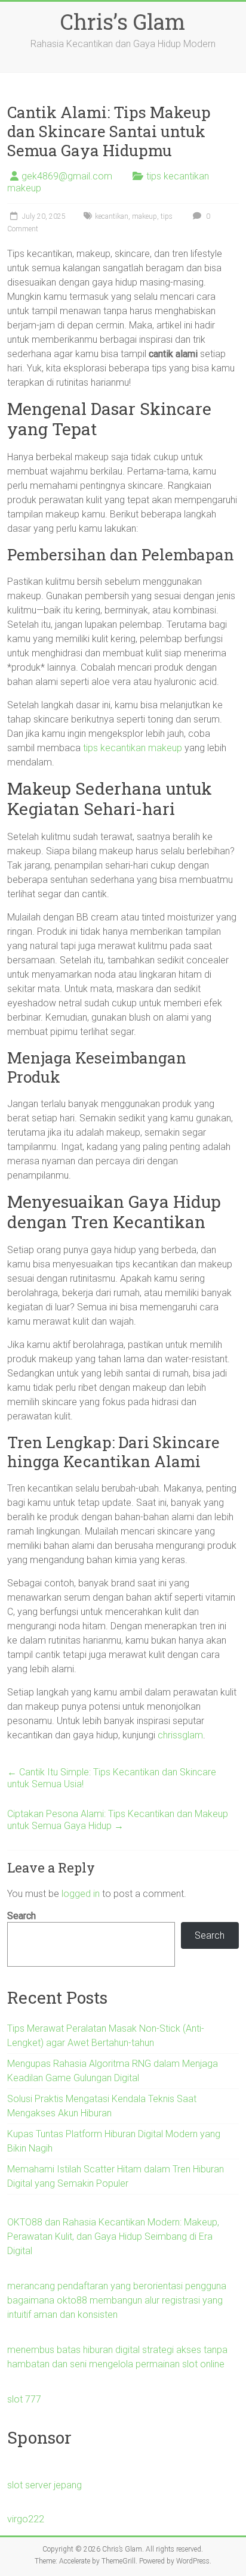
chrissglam (180, 1735)
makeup (144, 216)
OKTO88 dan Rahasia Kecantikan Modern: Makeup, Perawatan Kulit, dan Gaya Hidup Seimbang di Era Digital (113, 2236)
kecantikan (112, 216)
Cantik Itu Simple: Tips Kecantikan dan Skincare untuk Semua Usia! (112, 1778)
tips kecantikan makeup (133, 748)
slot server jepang (44, 2485)
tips (167, 216)
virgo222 (26, 2519)
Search (21, 1916)
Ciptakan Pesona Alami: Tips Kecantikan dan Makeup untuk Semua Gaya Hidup (118, 1820)
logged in (81, 1894)
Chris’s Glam (123, 21)
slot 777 (24, 2399)
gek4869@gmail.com (67, 176)
